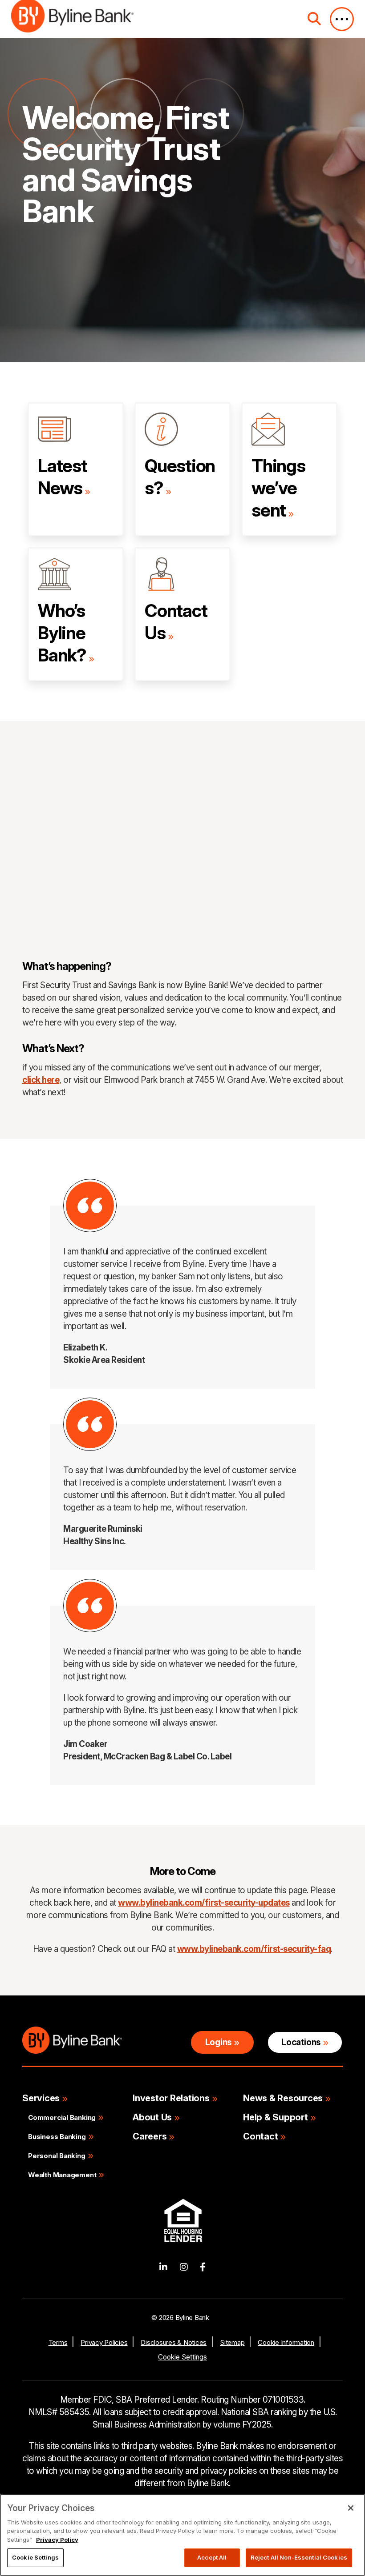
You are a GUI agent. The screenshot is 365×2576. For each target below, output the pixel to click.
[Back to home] (72, 19)
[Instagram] (184, 2267)
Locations (301, 2042)
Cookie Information (286, 2342)
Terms (58, 2342)
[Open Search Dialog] (314, 19)
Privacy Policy (57, 2540)
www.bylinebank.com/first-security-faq (254, 1949)
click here (41, 1080)
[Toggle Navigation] (342, 19)
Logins (219, 2042)
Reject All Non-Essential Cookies (299, 2557)
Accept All (212, 2557)
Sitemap (232, 2342)
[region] (182, 2535)
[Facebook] (203, 2267)
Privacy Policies (104, 2342)
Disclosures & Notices (174, 2342)
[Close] (351, 2508)
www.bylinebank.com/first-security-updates (204, 1903)
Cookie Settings (182, 2357)
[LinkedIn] (163, 2267)
